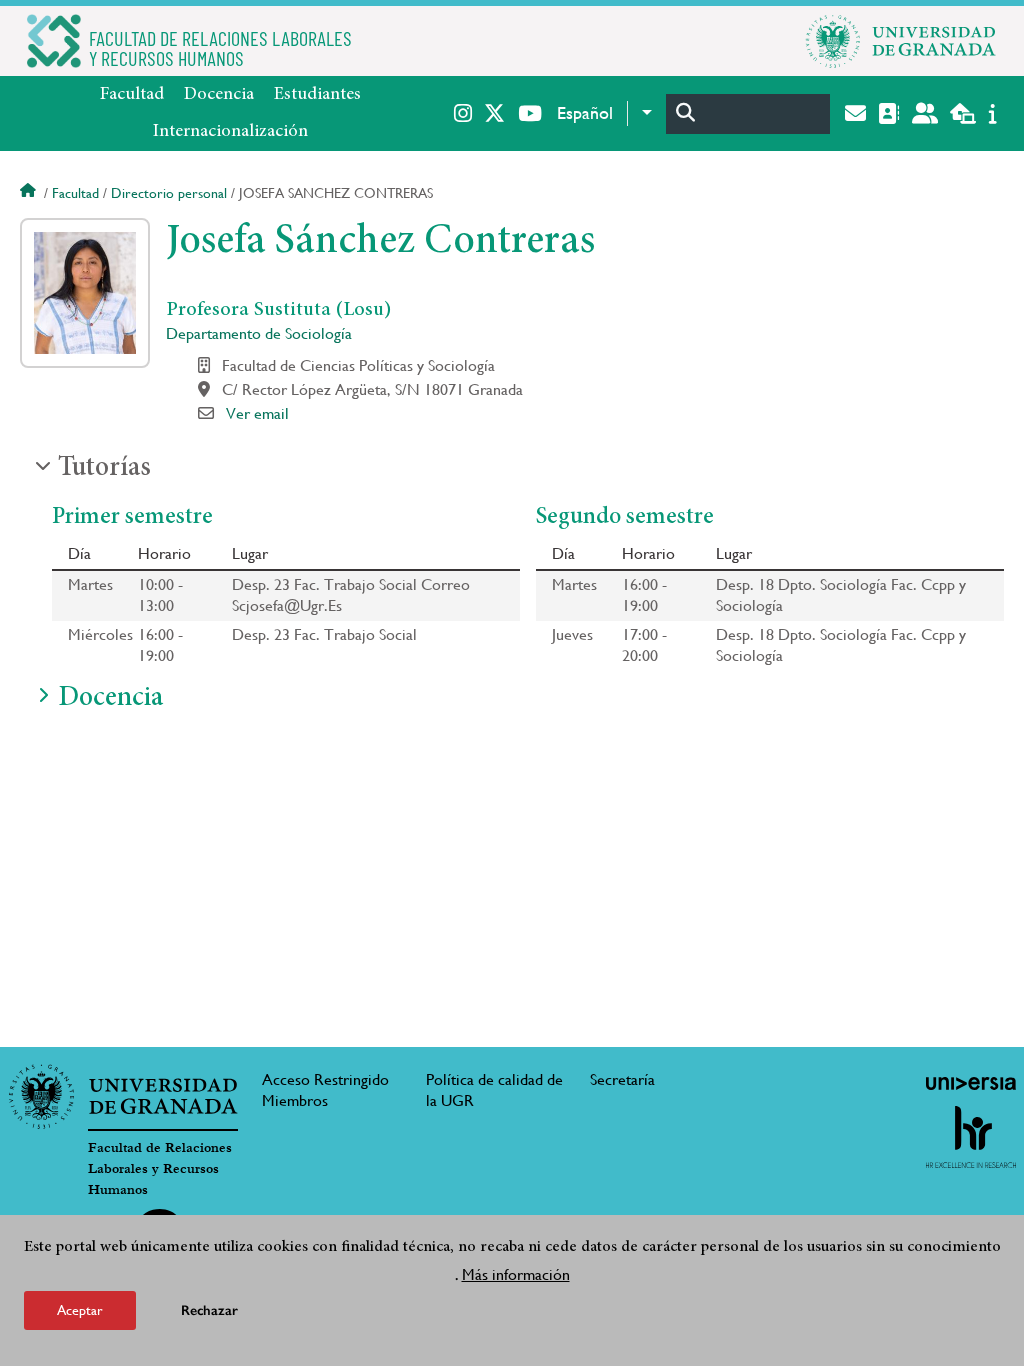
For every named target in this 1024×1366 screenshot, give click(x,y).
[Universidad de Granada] (901, 41)
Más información (516, 1274)
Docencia (219, 95)
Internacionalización (230, 132)
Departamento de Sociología (259, 333)
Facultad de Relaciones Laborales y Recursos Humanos (160, 1169)
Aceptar (80, 1310)
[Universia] (971, 1083)
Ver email (257, 413)
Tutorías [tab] (104, 469)
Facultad (132, 95)
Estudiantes (317, 95)
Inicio (30, 193)
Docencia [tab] (110, 699)
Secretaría (622, 1079)
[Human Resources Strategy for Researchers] (971, 1137)
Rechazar (209, 1310)
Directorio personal (169, 193)
